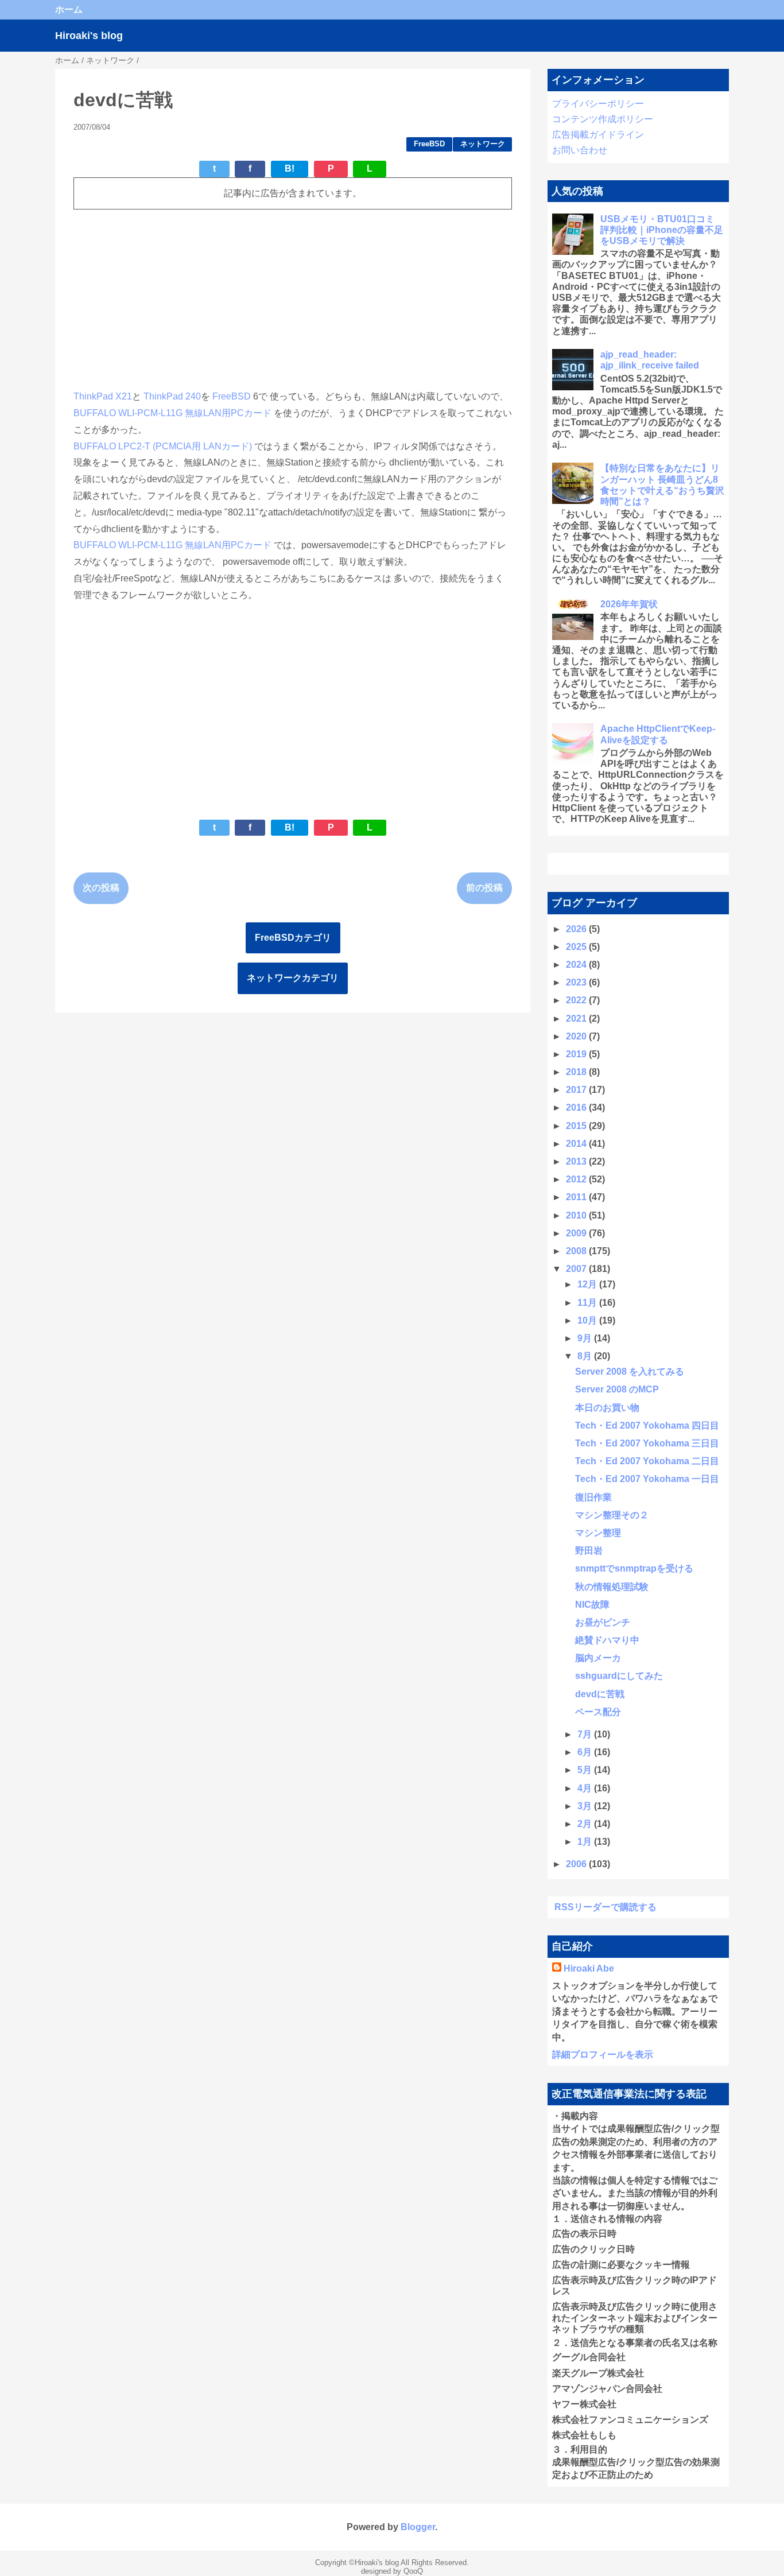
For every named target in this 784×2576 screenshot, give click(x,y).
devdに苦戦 (600, 1694)
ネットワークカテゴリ (293, 978)
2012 (577, 1179)
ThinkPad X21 (103, 396)
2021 (577, 1019)
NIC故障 (592, 1605)
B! (290, 168)
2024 (577, 965)
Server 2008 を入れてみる (630, 1372)
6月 (586, 1752)
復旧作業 (593, 1497)
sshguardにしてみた (619, 1676)
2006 (577, 1864)
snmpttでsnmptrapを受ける (634, 1568)
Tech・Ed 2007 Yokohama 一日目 (647, 1479)
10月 (588, 1320)
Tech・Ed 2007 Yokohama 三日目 (647, 1443)
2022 (577, 1000)
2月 (586, 1824)
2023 (577, 982)
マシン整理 (598, 1533)
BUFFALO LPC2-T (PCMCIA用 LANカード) (163, 446)
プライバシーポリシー (598, 104)
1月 (586, 1842)
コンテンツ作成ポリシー (603, 119)
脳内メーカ (598, 1658)
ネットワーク (483, 144)
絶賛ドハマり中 (607, 1640)
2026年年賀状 (629, 604)
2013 (577, 1161)
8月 (586, 1356)
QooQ (413, 2571)
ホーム (69, 9)
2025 (577, 947)
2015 (577, 1126)
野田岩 (589, 1551)
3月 (586, 1806)
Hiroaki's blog (89, 36)
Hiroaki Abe (589, 1968)
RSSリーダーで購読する (606, 1907)
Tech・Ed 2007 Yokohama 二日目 (647, 1461)
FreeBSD (429, 144)
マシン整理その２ (612, 1515)
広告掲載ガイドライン (598, 135)
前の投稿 (484, 888)
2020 (577, 1036)
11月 (588, 1303)
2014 (577, 1144)
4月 (586, 1788)
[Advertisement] (293, 299)
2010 (577, 1215)
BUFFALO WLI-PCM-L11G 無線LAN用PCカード (172, 413)
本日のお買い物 (607, 1408)
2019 (577, 1054)
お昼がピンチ (603, 1622)
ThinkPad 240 (172, 396)
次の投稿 (101, 888)
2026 (577, 929)
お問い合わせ (580, 150)
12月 (588, 1284)
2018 (577, 1072)
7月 (586, 1734)
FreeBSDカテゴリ (293, 938)
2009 (577, 1233)
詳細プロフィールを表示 (603, 2055)
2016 (577, 1107)
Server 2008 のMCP (617, 1389)
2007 (577, 1269)
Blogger (418, 2527)
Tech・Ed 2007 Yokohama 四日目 (647, 1425)
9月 (586, 1338)
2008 (577, 1251)
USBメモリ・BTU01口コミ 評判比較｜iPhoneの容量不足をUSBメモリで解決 (662, 230)
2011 (577, 1197)
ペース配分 (598, 1712)
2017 (577, 1090)
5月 (586, 1770)
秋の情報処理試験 (612, 1587)
